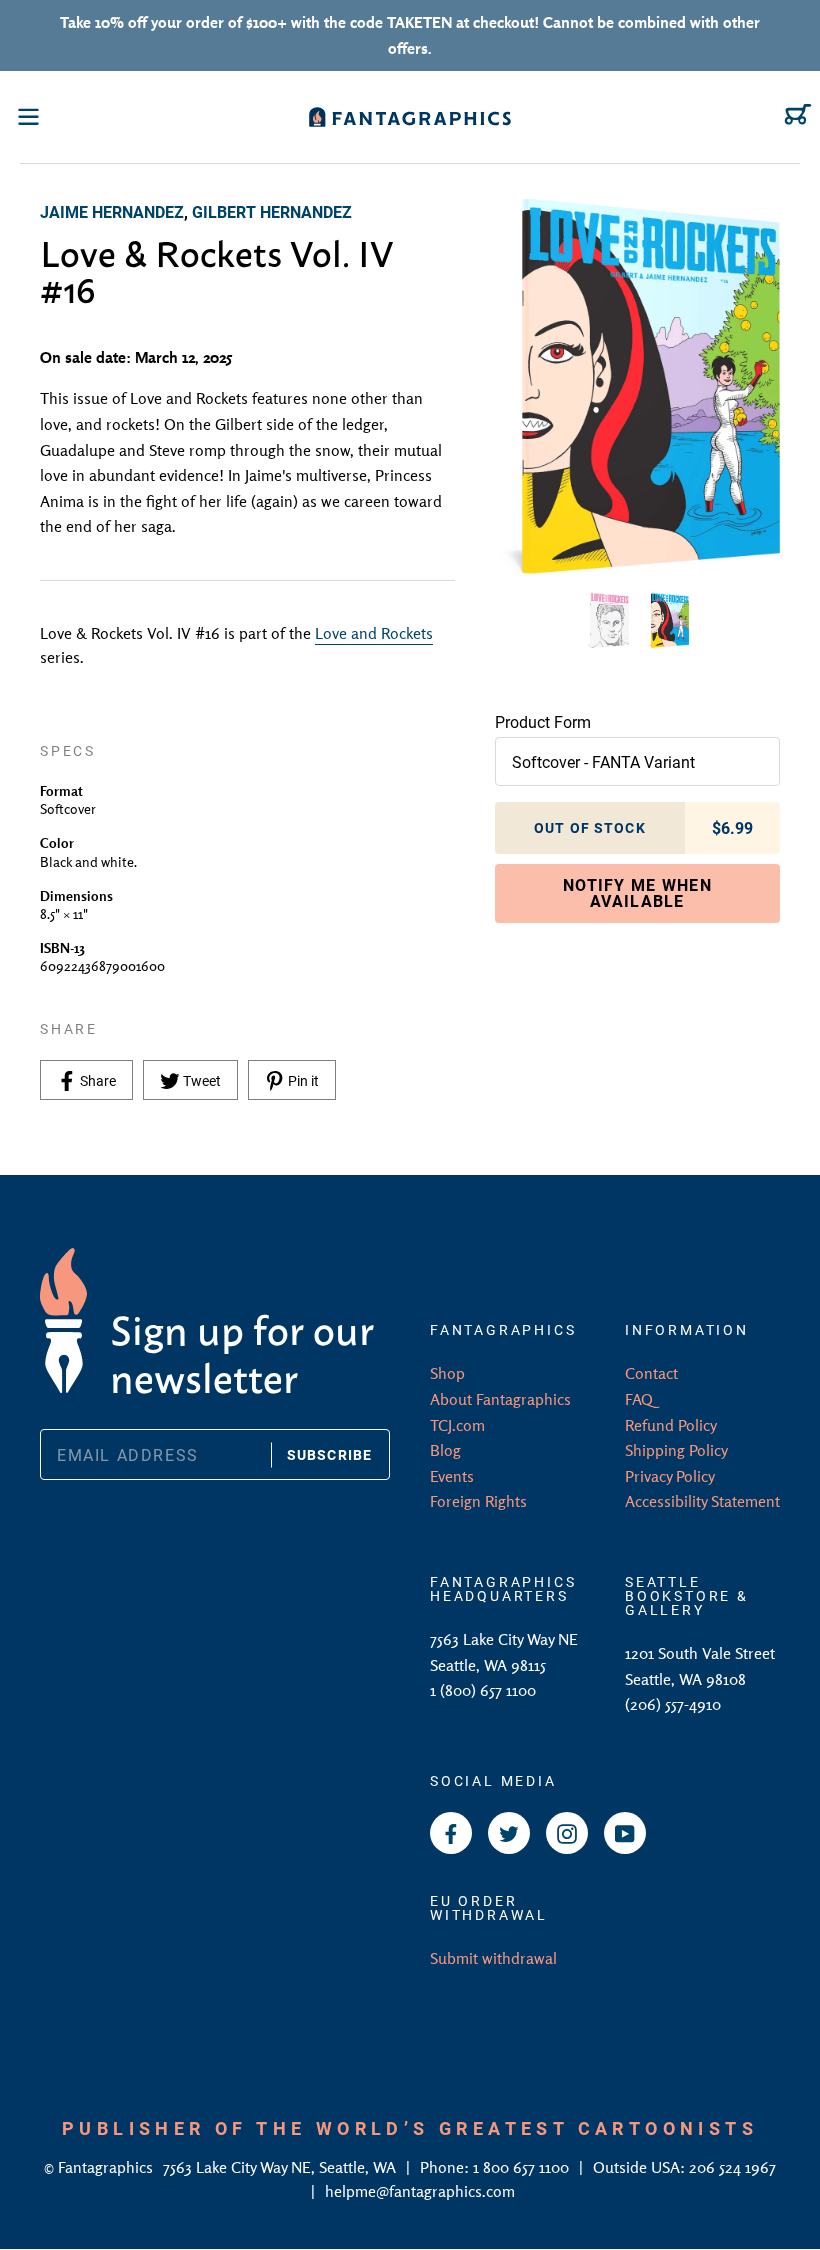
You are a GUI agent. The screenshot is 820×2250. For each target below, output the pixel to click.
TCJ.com (457, 1425)
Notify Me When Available (637, 892)
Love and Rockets (374, 633)
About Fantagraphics (500, 1399)
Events (452, 1476)
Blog (445, 1450)
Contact (651, 1373)
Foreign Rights (478, 1501)
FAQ (639, 1399)
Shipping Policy (676, 1450)
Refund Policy (671, 1425)
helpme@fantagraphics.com (420, 2191)
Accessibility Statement (702, 1501)
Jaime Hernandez (112, 211)
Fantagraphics (107, 2167)
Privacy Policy (670, 1476)
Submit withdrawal (493, 1958)
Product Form (543, 721)
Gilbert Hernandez (272, 211)
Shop (447, 1373)
